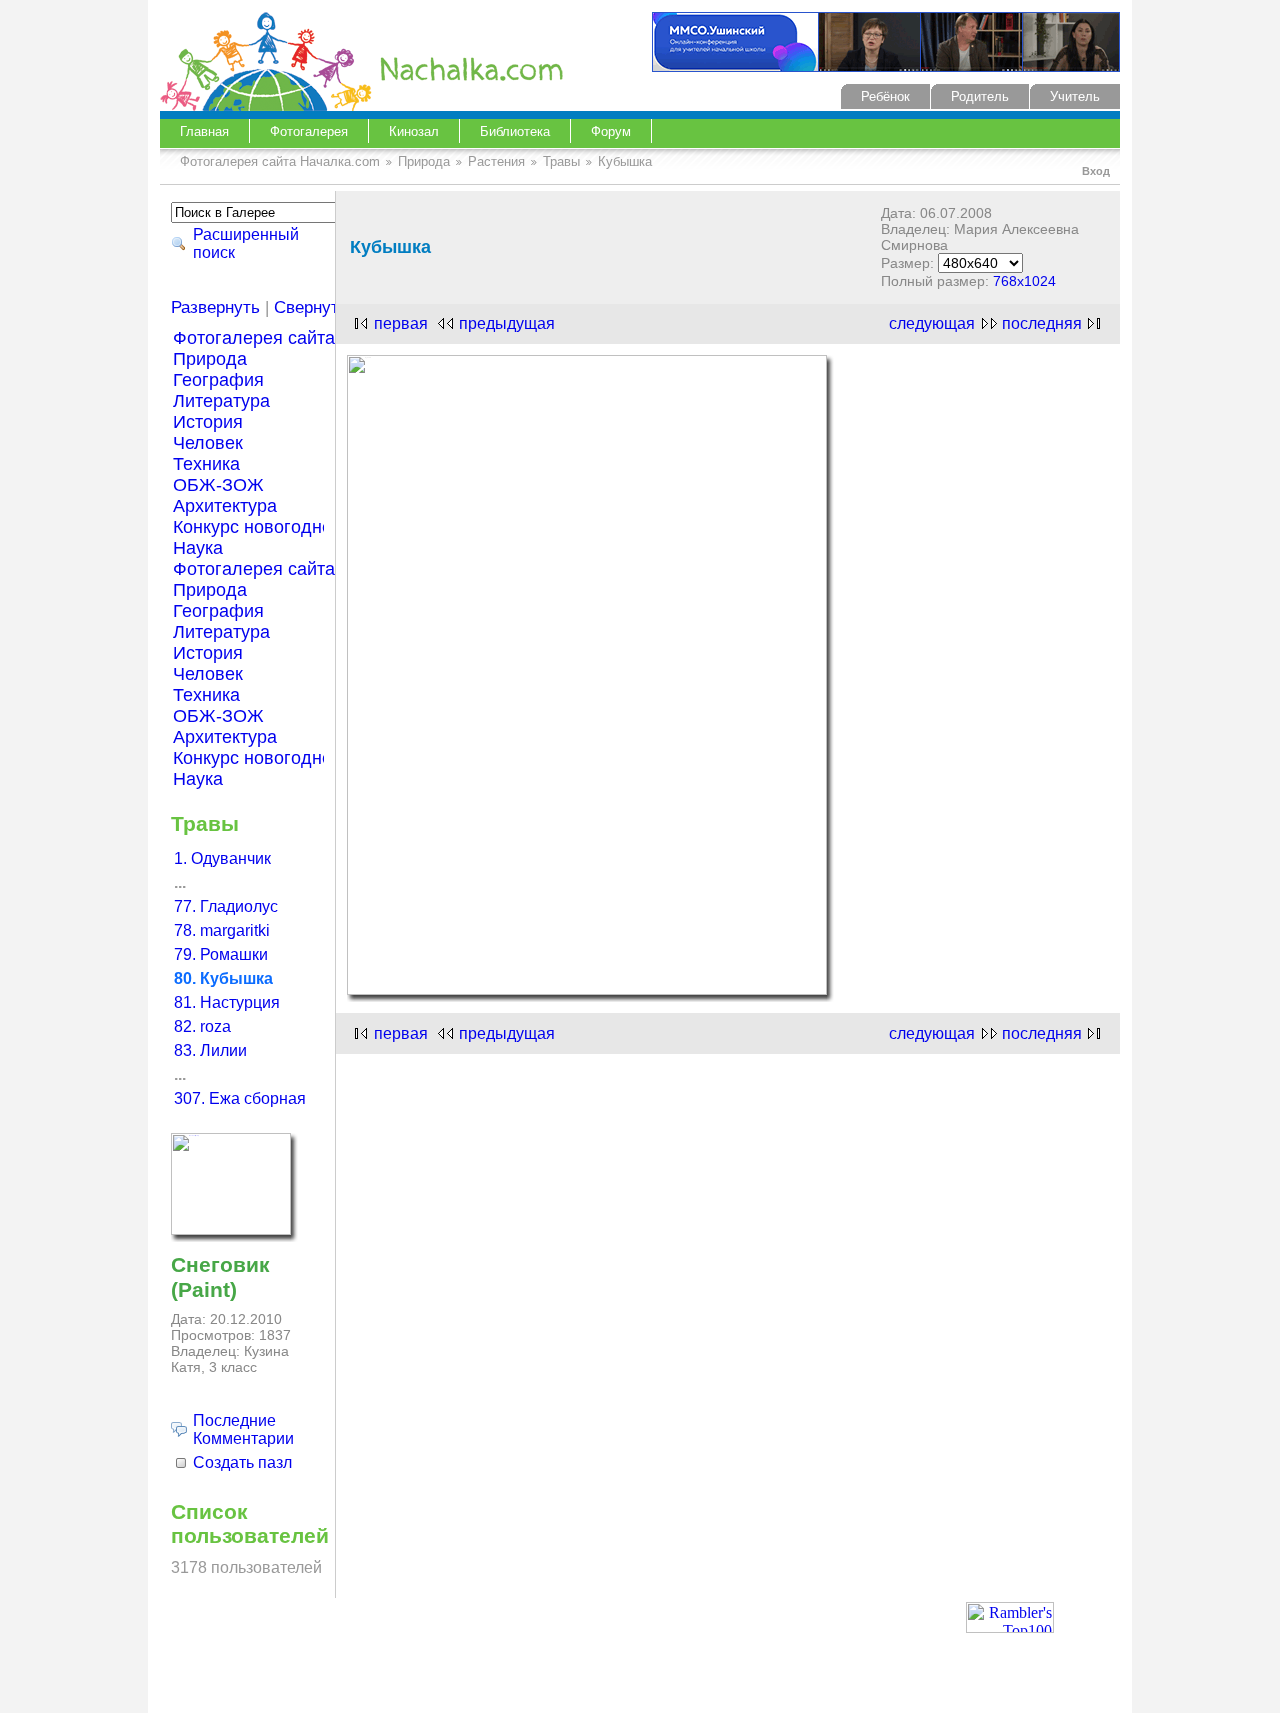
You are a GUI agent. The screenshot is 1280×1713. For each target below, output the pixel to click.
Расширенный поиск (246, 243)
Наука (198, 548)
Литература (221, 401)
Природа (424, 161)
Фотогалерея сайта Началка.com (280, 161)
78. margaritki (222, 930)
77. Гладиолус (226, 906)
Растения (496, 161)
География (218, 380)
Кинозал (414, 131)
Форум (611, 131)
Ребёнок (885, 96)
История (208, 422)
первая (401, 323)
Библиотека (515, 131)
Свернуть (311, 307)
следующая (932, 323)
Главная (204, 131)
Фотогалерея (309, 131)
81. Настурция (227, 1002)
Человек (208, 443)
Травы (561, 161)
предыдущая (507, 323)
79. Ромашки (221, 954)
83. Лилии (210, 1050)
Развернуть (215, 307)
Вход (1096, 171)
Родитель (980, 96)
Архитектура (225, 506)
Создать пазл (242, 1462)
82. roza (202, 1026)
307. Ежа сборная (240, 1098)
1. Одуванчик (222, 858)
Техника (206, 464)
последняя (1042, 323)
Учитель (1075, 96)
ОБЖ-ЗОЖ (218, 485)
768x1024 (1024, 281)
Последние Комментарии (243, 1429)
